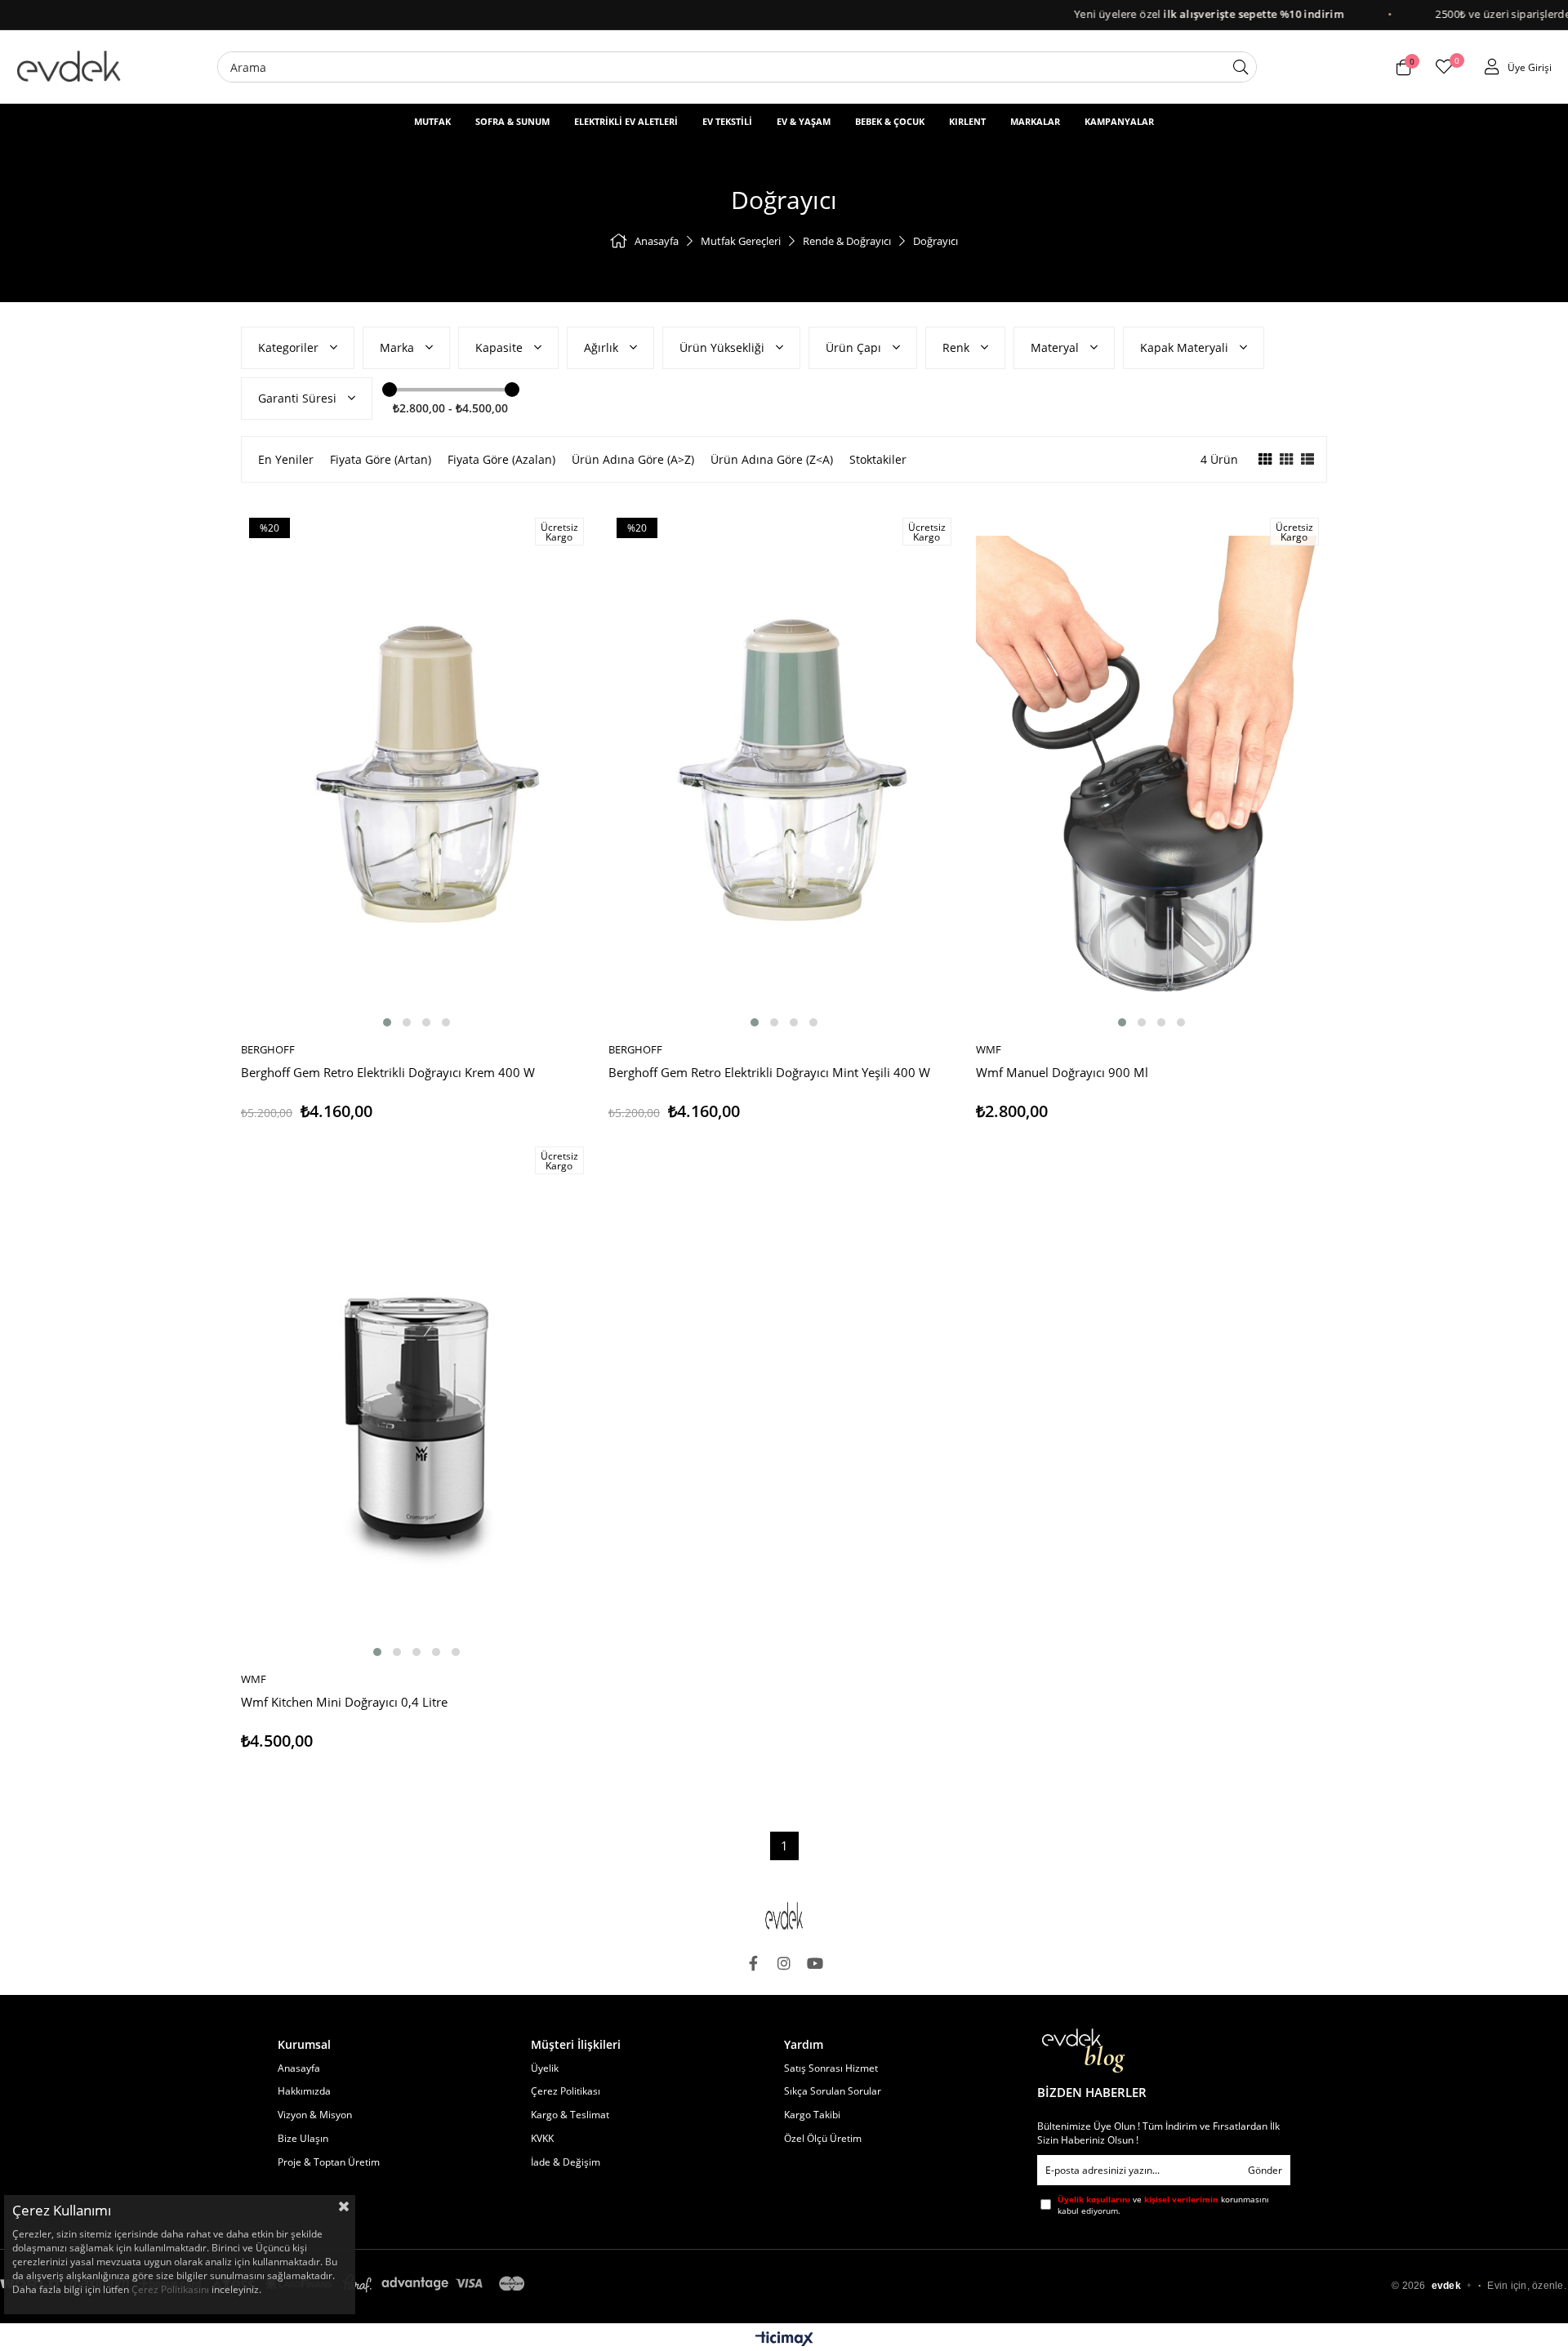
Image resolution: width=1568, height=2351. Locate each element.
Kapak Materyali (1186, 347)
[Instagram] (784, 1963)
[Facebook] (753, 1963)
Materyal (1056, 347)
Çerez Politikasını (170, 2289)
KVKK (542, 2139)
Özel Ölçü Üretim (823, 2139)
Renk (958, 347)
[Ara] (1241, 67)
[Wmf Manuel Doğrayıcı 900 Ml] (1151, 770)
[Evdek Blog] (1084, 2051)
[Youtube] (815, 1963)
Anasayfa (299, 2068)
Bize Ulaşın (303, 2139)
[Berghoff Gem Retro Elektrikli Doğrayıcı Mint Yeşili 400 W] (784, 770)
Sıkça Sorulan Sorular (833, 2091)
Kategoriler (290, 347)
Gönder (1265, 2170)
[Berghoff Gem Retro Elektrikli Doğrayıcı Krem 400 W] (416, 770)
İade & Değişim (566, 2162)
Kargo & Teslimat (570, 2115)
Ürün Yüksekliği (724, 347)
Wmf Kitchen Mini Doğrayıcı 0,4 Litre (344, 1702)
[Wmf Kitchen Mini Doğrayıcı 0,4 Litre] (416, 1400)
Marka (399, 347)
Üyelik (545, 2068)
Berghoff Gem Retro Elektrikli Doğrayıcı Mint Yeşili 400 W (769, 1073)
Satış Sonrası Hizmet (831, 2068)
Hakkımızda (304, 2091)
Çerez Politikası (566, 2091)
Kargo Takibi (812, 2115)
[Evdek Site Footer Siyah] (784, 1916)
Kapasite (501, 347)
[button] (387, 1022)
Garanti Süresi (299, 398)
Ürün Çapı (855, 347)
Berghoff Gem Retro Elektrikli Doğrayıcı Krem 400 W (388, 1073)
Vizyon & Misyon (315, 2115)
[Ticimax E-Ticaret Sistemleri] (784, 2340)
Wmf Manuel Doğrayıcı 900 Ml (1062, 1073)
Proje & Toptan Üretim (329, 2162)
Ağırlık (603, 347)
